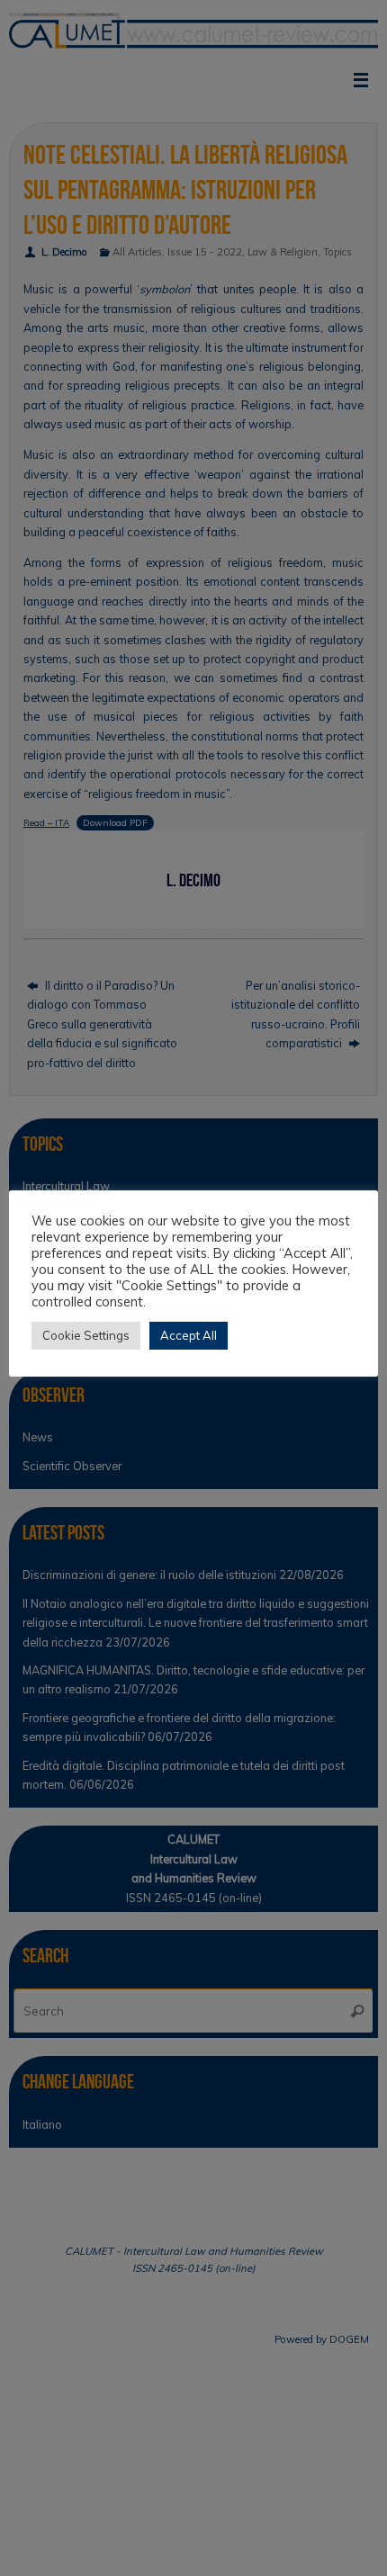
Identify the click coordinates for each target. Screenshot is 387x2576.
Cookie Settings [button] (86, 1335)
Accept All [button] (189, 1335)
